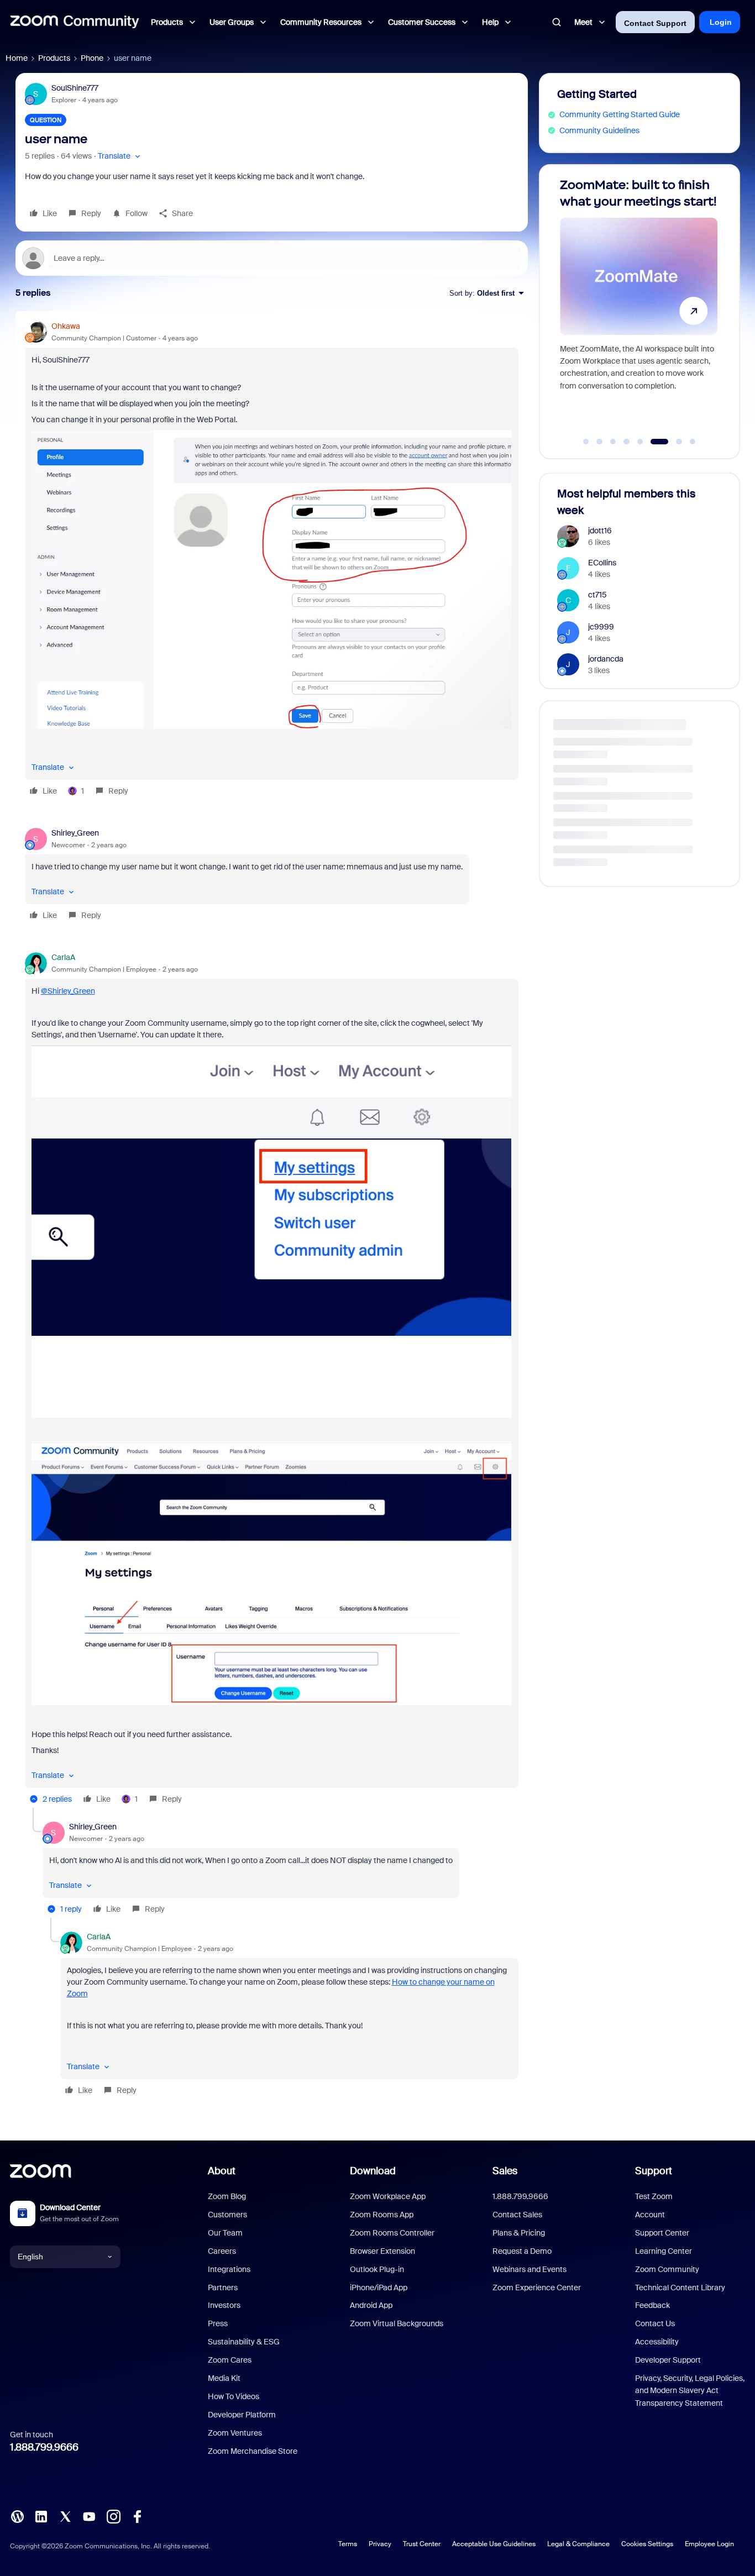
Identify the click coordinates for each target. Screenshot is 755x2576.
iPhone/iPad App (379, 2288)
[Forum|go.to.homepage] (75, 22)
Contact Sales (517, 2215)
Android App (371, 2305)
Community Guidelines (599, 130)
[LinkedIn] (41, 2516)
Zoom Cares (230, 2360)
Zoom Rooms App (382, 2215)
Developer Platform (242, 2415)
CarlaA (63, 957)
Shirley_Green (75, 833)
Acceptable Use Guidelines (494, 2544)
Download (373, 2171)
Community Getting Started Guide (620, 114)
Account (650, 2215)
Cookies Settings (647, 2544)
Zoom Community (667, 2269)
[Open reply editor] (272, 258)
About (222, 2171)
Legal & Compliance (578, 2544)
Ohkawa (66, 326)
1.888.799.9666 (44, 2447)
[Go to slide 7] (673, 442)
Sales (505, 2171)
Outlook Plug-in (377, 2269)
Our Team (225, 2233)
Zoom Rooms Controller (392, 2233)
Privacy (380, 2544)
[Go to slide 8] (693, 442)
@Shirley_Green (68, 991)
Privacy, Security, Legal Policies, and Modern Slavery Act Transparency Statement (690, 2391)
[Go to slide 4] (627, 442)
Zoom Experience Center (537, 2288)
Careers (222, 2251)
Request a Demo (522, 2251)
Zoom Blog (227, 2196)
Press (218, 2323)
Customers (227, 2215)
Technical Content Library (680, 2288)
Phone (92, 58)
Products (54, 58)
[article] (272, 560)
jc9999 (601, 627)
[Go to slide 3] (613, 442)
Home (17, 58)
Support (654, 2171)
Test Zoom (654, 2196)
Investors (224, 2305)
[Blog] (17, 2516)
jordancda (606, 659)
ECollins (602, 563)
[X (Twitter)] (65, 2516)
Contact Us (655, 2323)
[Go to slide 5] (640, 442)
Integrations (229, 2269)
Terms (348, 2544)
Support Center (662, 2233)
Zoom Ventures (235, 2433)
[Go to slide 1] (586, 442)
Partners (223, 2288)
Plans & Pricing (519, 2233)
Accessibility (657, 2342)
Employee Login (709, 2544)
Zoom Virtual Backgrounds (397, 2323)
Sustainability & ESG (244, 2342)
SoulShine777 (75, 88)
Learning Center (664, 2251)
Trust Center (422, 2544)
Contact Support (655, 23)
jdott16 (600, 531)
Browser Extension (382, 2251)
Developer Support (668, 2360)
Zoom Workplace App (388, 2196)
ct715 (597, 595)
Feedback (652, 2305)
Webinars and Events (529, 2269)
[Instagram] (113, 2516)
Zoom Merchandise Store (253, 2451)
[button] (120, 156)
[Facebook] (137, 2516)
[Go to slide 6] (654, 442)
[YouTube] (89, 2516)
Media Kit (224, 2378)
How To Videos (234, 2396)
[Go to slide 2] (600, 442)
